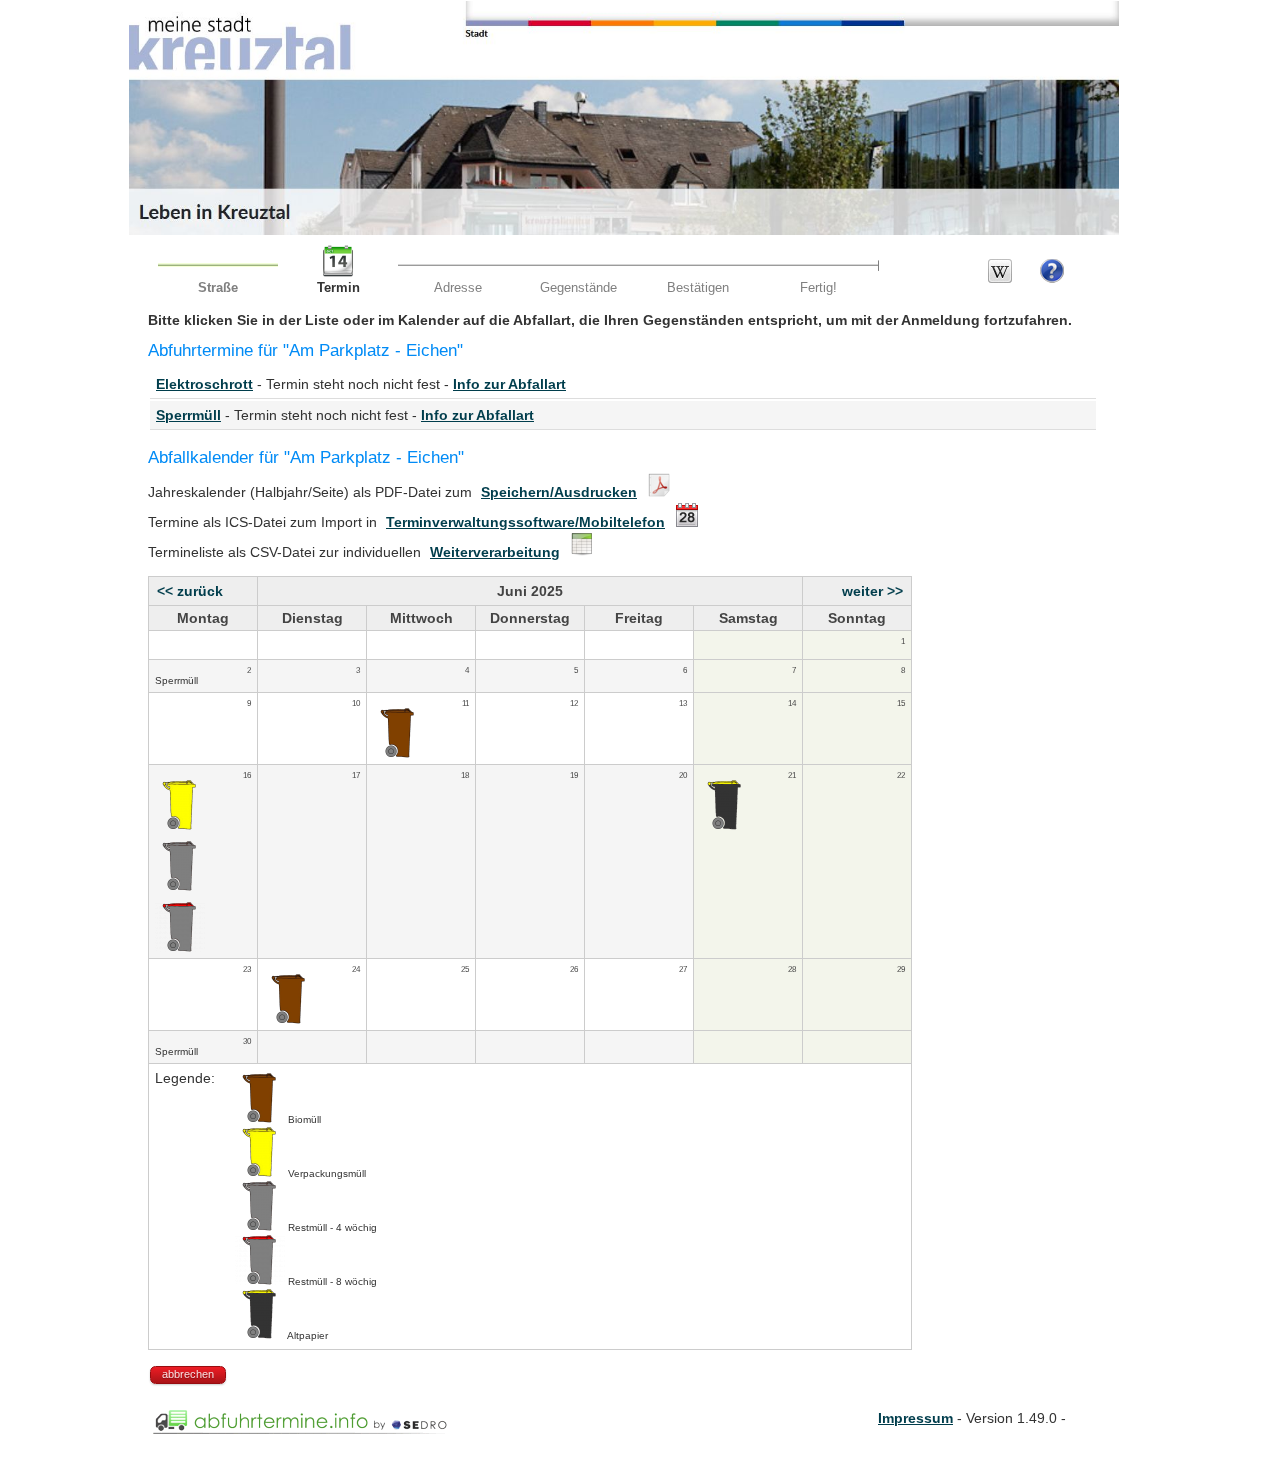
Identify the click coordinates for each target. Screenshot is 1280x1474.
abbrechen (188, 1374)
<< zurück (190, 591)
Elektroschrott (204, 384)
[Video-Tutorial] (1052, 278)
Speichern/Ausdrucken (559, 492)
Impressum (915, 1418)
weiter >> (872, 591)
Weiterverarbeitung (495, 552)
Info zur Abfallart (509, 384)
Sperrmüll (188, 415)
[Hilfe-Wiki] (1000, 278)
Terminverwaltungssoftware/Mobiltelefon (525, 522)
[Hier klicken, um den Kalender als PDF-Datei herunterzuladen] (656, 492)
